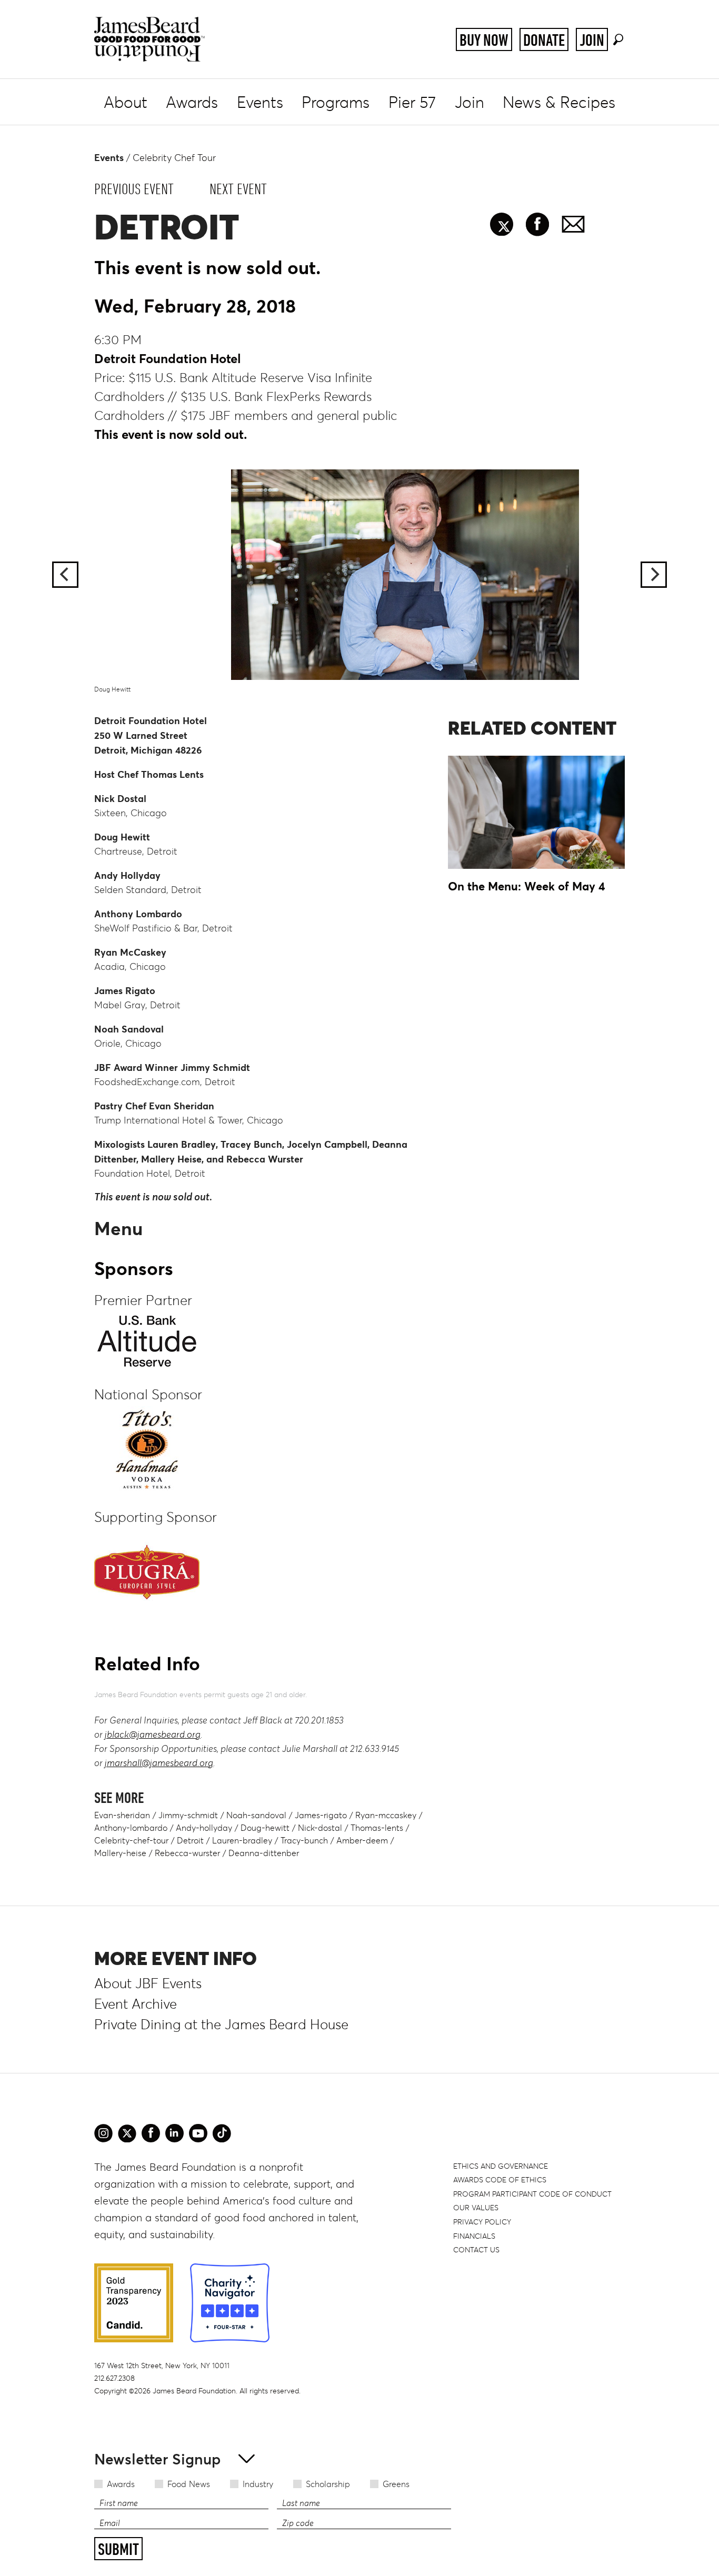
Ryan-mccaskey (386, 1815)
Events (260, 102)
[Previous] (65, 575)
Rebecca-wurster (187, 1853)
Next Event (238, 189)
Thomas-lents (377, 1828)
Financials (474, 2236)
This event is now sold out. (171, 434)
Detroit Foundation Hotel (168, 359)
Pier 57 (412, 102)
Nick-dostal (320, 1828)
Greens (396, 2484)
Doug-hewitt (265, 1828)
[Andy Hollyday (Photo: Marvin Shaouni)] (359, 575)
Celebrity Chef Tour (174, 158)
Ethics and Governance (501, 2166)
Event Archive (136, 2004)
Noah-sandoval (256, 1815)
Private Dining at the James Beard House (221, 2024)
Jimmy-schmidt (188, 1815)
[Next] (654, 575)
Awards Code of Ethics (500, 2180)
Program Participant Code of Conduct (532, 2194)
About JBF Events (148, 1983)
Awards (192, 102)
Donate (544, 40)
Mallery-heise (120, 1853)
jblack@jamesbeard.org (153, 1735)
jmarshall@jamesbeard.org (159, 1763)
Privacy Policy (482, 2222)
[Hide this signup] (243, 2458)
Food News (189, 2484)
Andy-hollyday (204, 1828)
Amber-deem (362, 1840)
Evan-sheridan (122, 1815)
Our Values (476, 2208)
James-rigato (321, 1815)
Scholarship (328, 2484)
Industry (258, 2484)
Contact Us (476, 2250)
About (126, 102)
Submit (118, 2549)
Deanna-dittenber (264, 1853)
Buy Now (484, 40)
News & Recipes (559, 102)
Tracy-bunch (304, 1840)
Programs (336, 102)
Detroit (190, 1840)
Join (592, 40)
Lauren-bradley (242, 1840)
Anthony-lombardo (131, 1828)
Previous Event (134, 189)
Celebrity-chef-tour (131, 1840)
